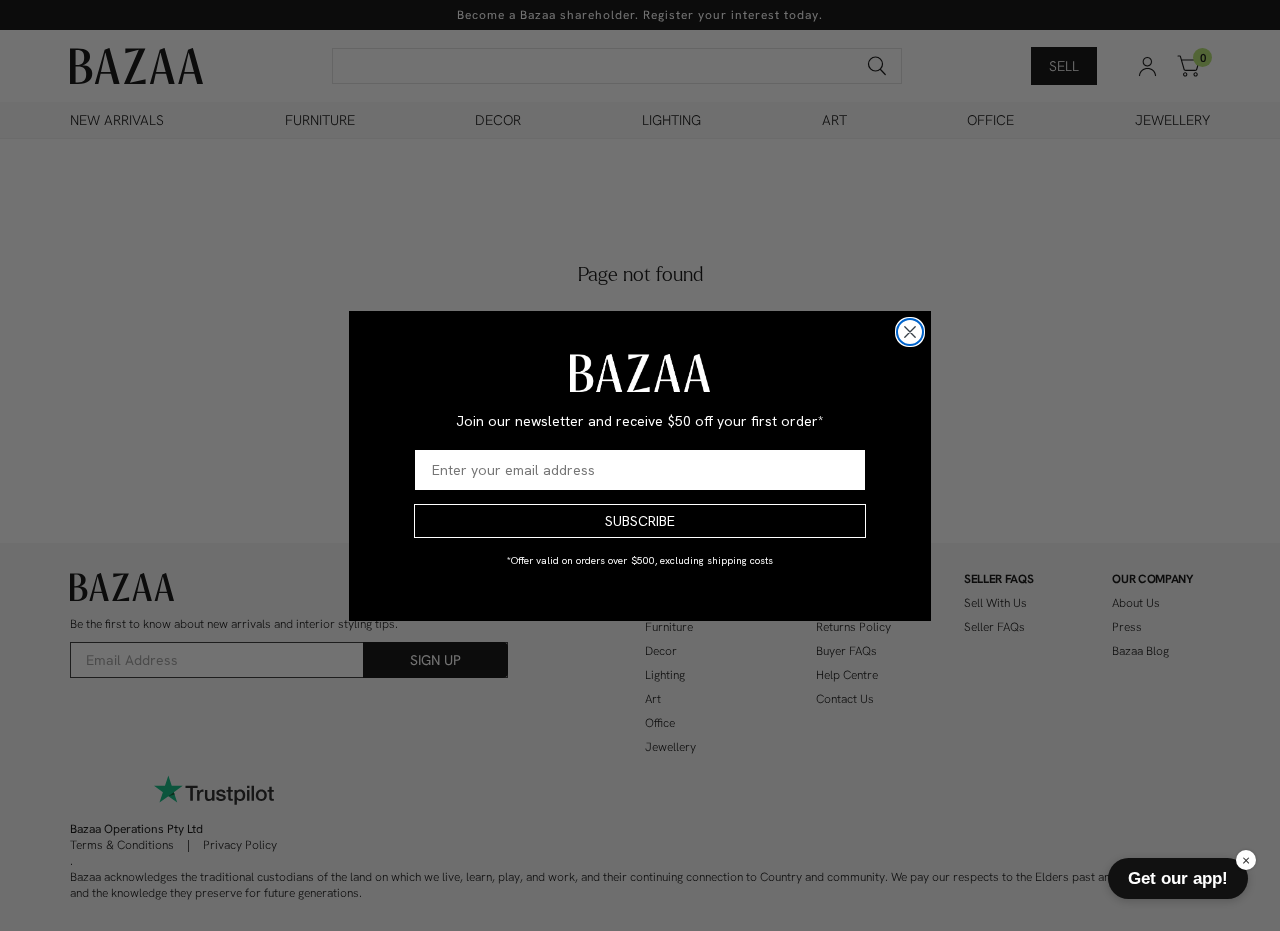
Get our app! (1178, 878)
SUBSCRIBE (640, 521)
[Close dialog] (910, 332)
